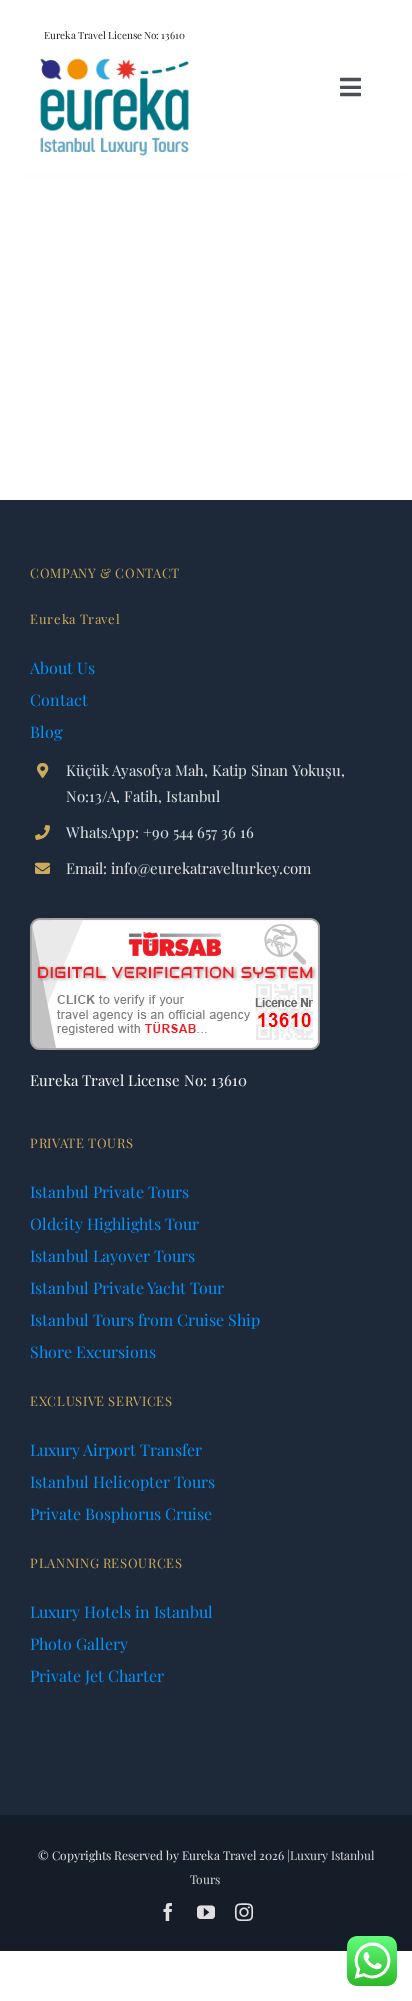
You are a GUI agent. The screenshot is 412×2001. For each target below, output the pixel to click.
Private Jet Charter (97, 1675)
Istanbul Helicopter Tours (122, 1481)
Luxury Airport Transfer (116, 1449)
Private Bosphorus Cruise (121, 1513)
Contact (59, 699)
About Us (62, 667)
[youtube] (206, 1912)
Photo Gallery (79, 1643)
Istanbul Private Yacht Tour (127, 1287)
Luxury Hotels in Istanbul (121, 1611)
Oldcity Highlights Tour (114, 1223)
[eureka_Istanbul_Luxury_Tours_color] (114, 62)
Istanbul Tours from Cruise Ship (145, 1319)
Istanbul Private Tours (109, 1191)
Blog (46, 731)
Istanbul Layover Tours (112, 1255)
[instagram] (244, 1912)
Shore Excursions (93, 1351)
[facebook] (168, 1912)
